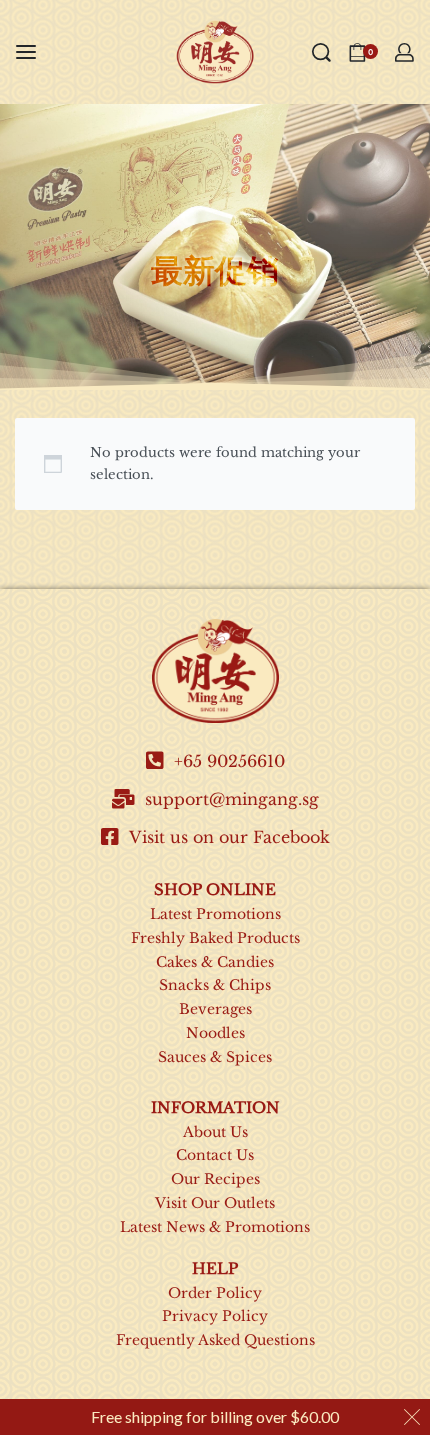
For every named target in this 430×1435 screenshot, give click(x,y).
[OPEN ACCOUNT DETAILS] (404, 52)
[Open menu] (26, 52)
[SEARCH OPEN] (321, 52)
